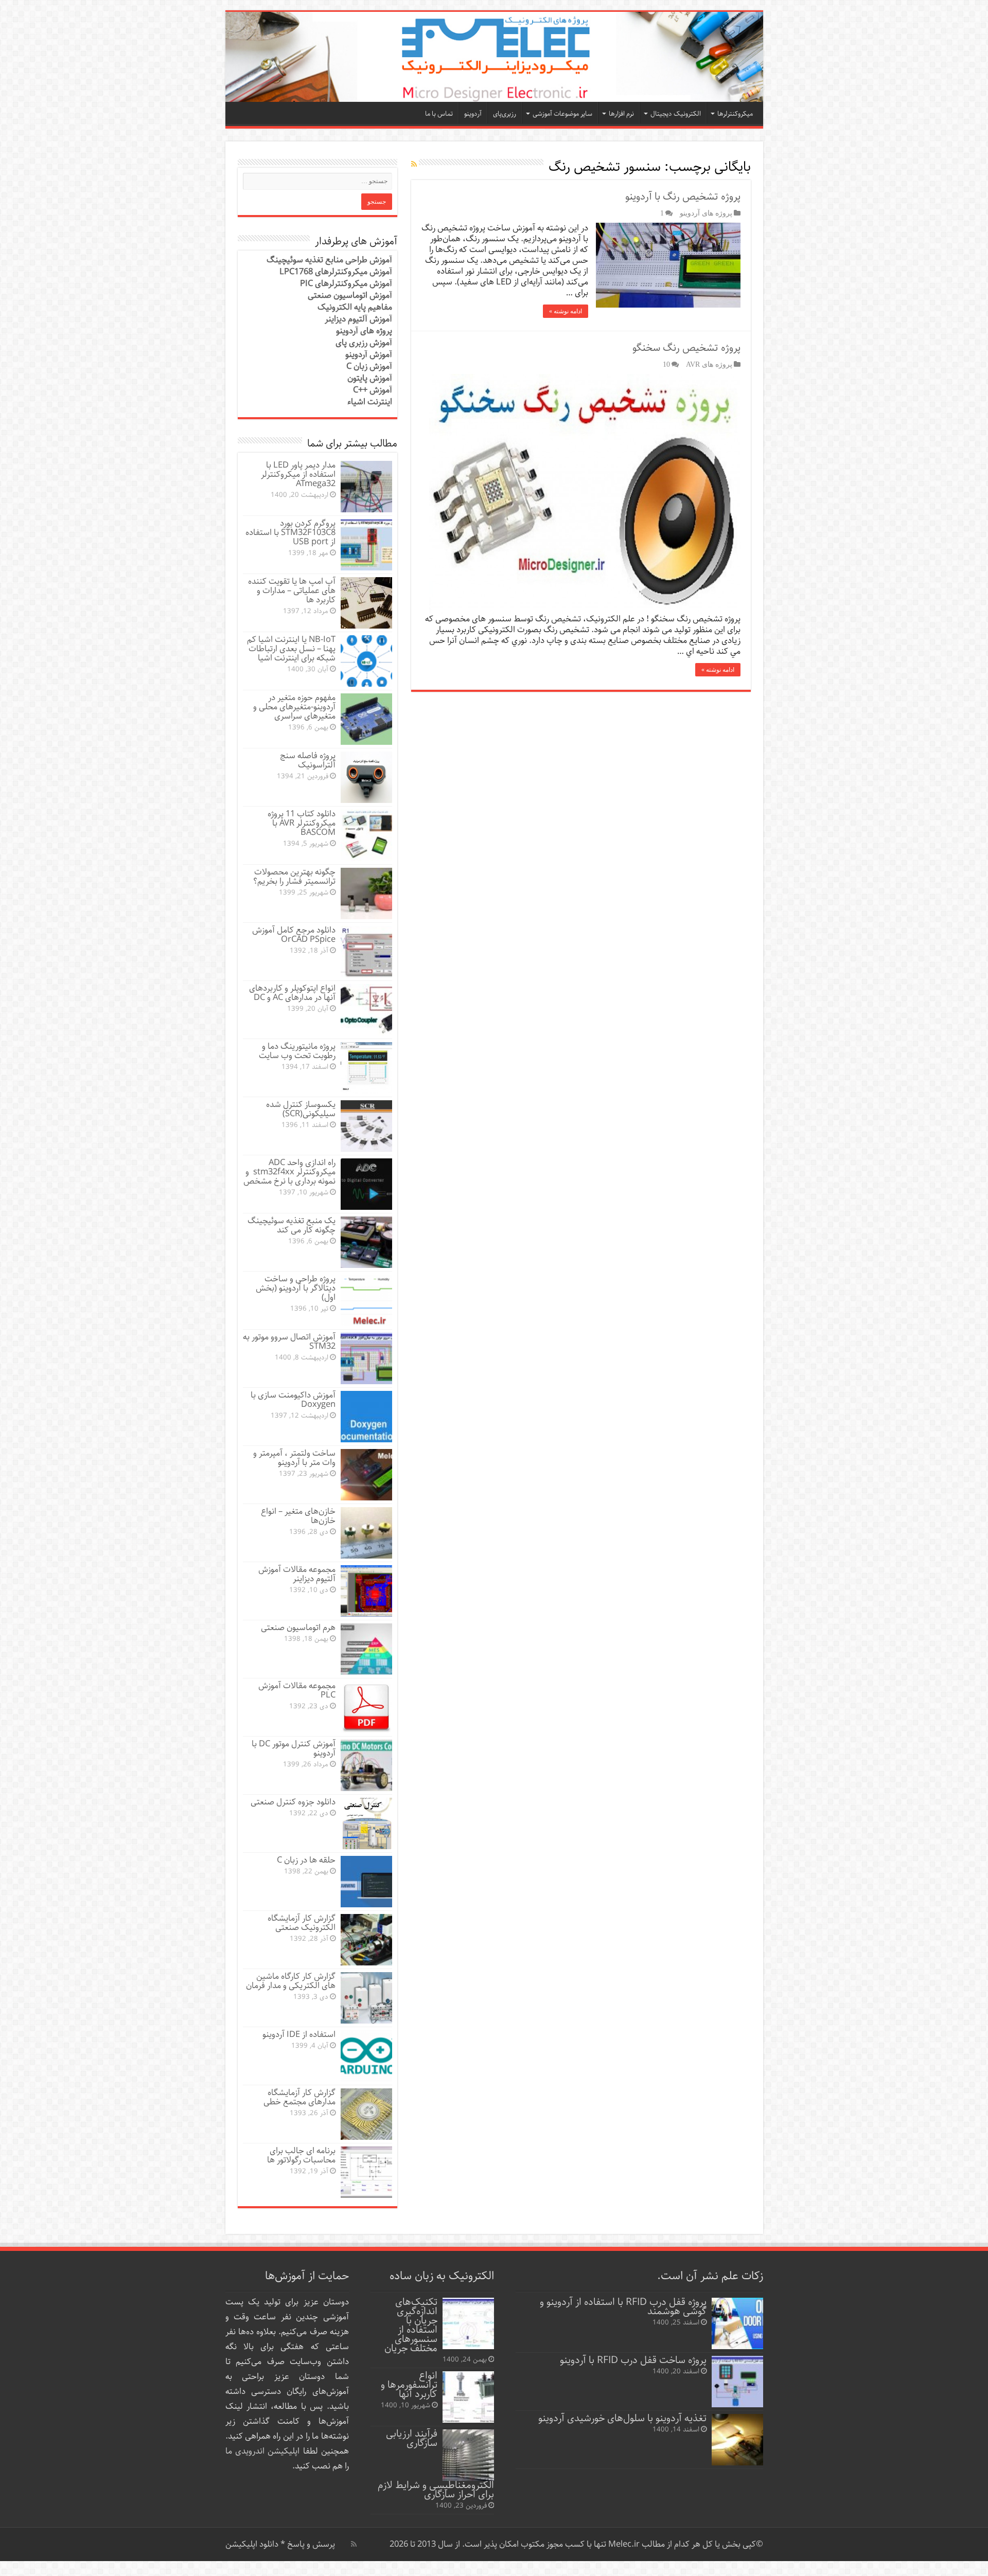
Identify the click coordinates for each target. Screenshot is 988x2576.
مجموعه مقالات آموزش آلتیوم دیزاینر (297, 1574)
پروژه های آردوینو (706, 213)
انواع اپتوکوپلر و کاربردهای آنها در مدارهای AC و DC (292, 993)
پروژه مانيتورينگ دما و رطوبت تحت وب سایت (297, 1051)
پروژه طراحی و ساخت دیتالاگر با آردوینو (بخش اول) (296, 1288)
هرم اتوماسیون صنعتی (298, 1628)
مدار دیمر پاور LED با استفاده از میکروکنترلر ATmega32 (298, 475)
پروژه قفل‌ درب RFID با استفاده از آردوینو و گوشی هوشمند (623, 2307)
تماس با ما (439, 114)
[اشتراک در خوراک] (414, 165)
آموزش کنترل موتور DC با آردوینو (294, 1749)
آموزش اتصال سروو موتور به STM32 (289, 1342)
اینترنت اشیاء (370, 402)
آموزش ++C (373, 390)
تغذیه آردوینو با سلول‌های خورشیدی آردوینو (622, 2418)
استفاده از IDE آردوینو (299, 2035)
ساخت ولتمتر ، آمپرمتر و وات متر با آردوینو (294, 1458)
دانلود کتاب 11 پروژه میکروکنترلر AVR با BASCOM (302, 823)
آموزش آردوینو (369, 355)
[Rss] (354, 2544)
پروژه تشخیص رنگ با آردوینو (683, 197)
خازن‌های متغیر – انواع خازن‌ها (298, 1516)
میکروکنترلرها (735, 114)
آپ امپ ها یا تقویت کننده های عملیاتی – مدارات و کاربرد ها (292, 591)
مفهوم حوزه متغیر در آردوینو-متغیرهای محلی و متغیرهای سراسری (294, 707)
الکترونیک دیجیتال (676, 114)
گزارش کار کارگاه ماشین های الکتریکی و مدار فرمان (291, 1981)
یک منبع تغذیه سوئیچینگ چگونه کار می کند (292, 1226)
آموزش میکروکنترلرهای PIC (346, 284)
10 (666, 364)
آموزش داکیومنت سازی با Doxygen (293, 1400)
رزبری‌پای (505, 114)
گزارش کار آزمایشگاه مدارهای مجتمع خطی (299, 2097)
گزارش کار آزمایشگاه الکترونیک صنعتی (302, 1923)
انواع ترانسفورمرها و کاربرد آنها (409, 2385)
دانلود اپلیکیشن (252, 2544)
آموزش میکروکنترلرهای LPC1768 (336, 272)
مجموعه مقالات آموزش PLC (297, 1690)
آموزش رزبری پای (364, 343)
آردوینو (473, 114)
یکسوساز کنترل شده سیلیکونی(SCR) (301, 1109)
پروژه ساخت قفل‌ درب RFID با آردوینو (633, 2360)
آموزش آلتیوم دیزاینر (358, 319)
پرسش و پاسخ (310, 2544)
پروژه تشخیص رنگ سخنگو (686, 348)
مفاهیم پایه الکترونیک (355, 307)
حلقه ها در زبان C (306, 1860)
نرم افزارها (621, 114)
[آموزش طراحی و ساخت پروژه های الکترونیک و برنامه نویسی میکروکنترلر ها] (494, 57)
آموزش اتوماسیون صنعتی (350, 296)
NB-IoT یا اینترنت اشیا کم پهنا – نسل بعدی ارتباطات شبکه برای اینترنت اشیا (291, 649)
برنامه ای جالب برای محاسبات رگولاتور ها (301, 2155)
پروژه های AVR (709, 364)
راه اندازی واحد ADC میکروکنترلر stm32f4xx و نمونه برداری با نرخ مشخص (289, 1172)
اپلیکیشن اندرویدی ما (263, 2451)
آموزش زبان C (369, 366)
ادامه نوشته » (566, 311)
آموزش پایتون (370, 378)
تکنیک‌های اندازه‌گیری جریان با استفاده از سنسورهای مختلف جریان (411, 2325)
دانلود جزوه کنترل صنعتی (293, 1802)
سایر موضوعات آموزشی (562, 114)
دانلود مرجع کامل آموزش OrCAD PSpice (294, 935)
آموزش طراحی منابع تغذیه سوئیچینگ (329, 260)
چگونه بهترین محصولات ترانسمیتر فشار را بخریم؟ (294, 877)
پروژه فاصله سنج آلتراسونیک (308, 761)
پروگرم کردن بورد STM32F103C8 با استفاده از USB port (290, 533)
